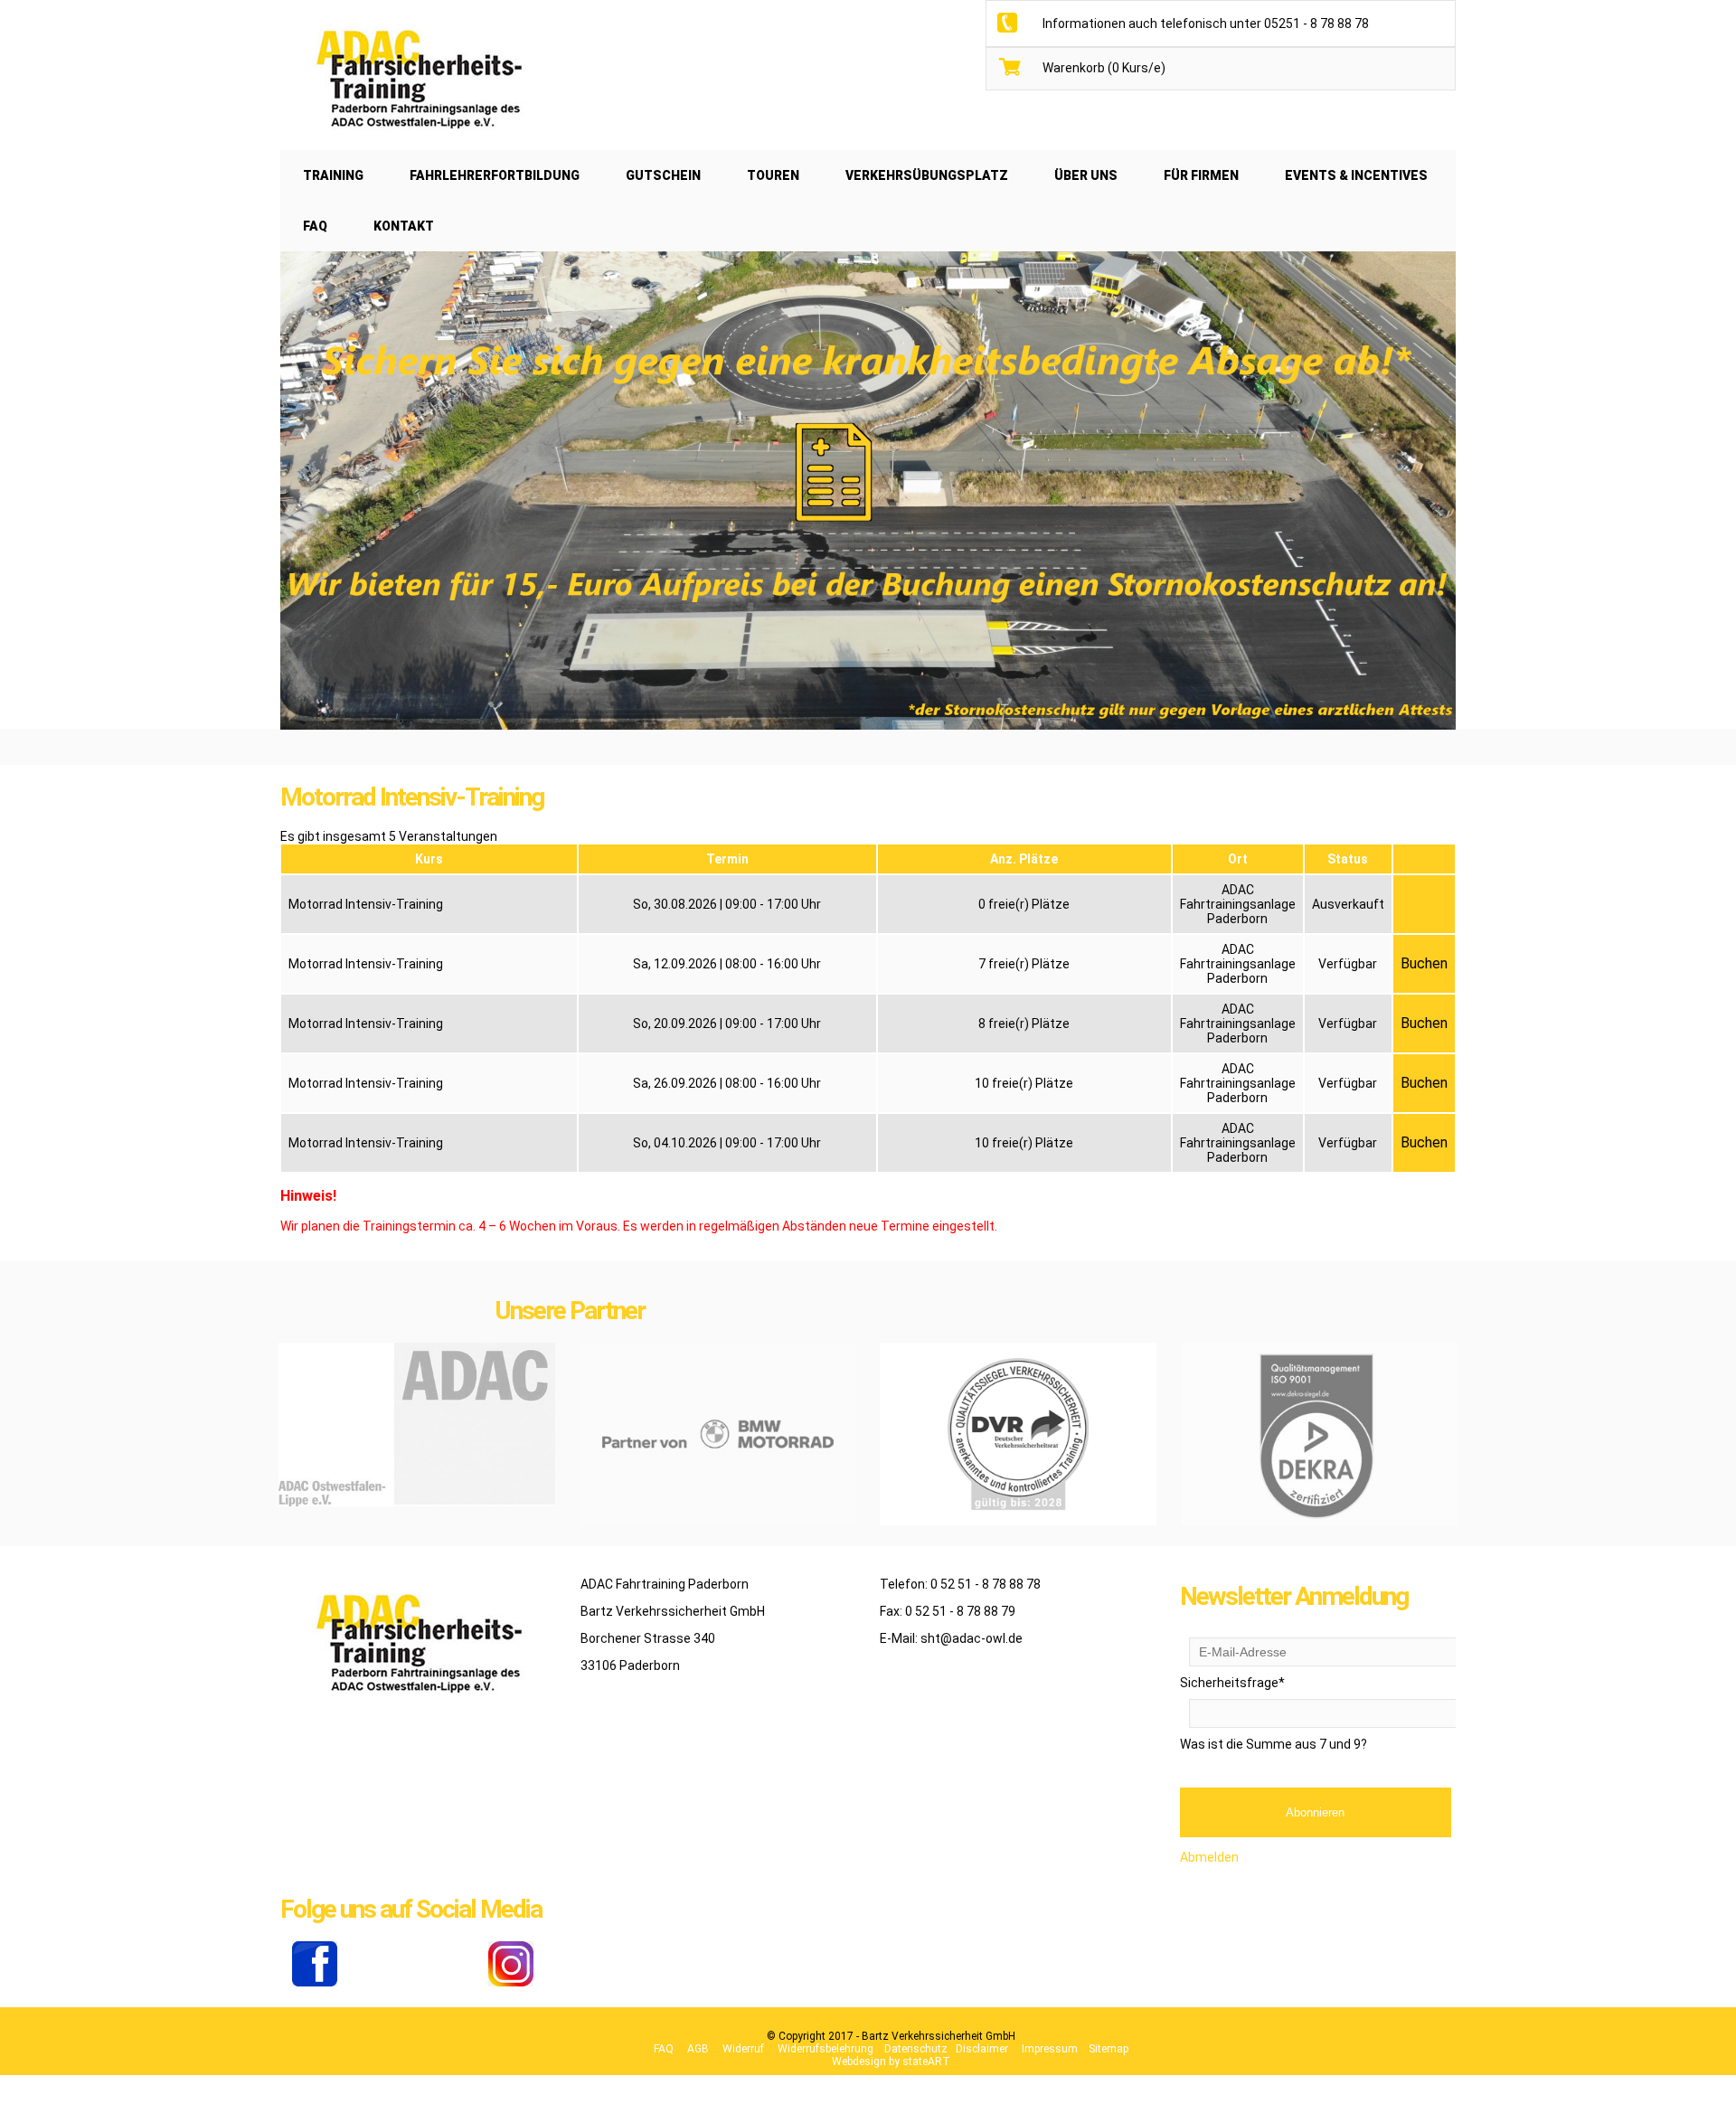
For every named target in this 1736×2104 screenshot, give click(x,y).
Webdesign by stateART (891, 2062)
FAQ (664, 2049)
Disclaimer (982, 2049)
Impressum (1050, 2049)
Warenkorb (1104, 68)
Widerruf (743, 2049)
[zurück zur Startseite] (416, 143)
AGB (698, 2049)
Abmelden (1209, 1857)
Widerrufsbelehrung (826, 2049)
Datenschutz (916, 2049)
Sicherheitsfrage (1232, 1683)
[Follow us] (315, 1982)
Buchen (1424, 963)
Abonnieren (1315, 1812)
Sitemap (1109, 2049)
